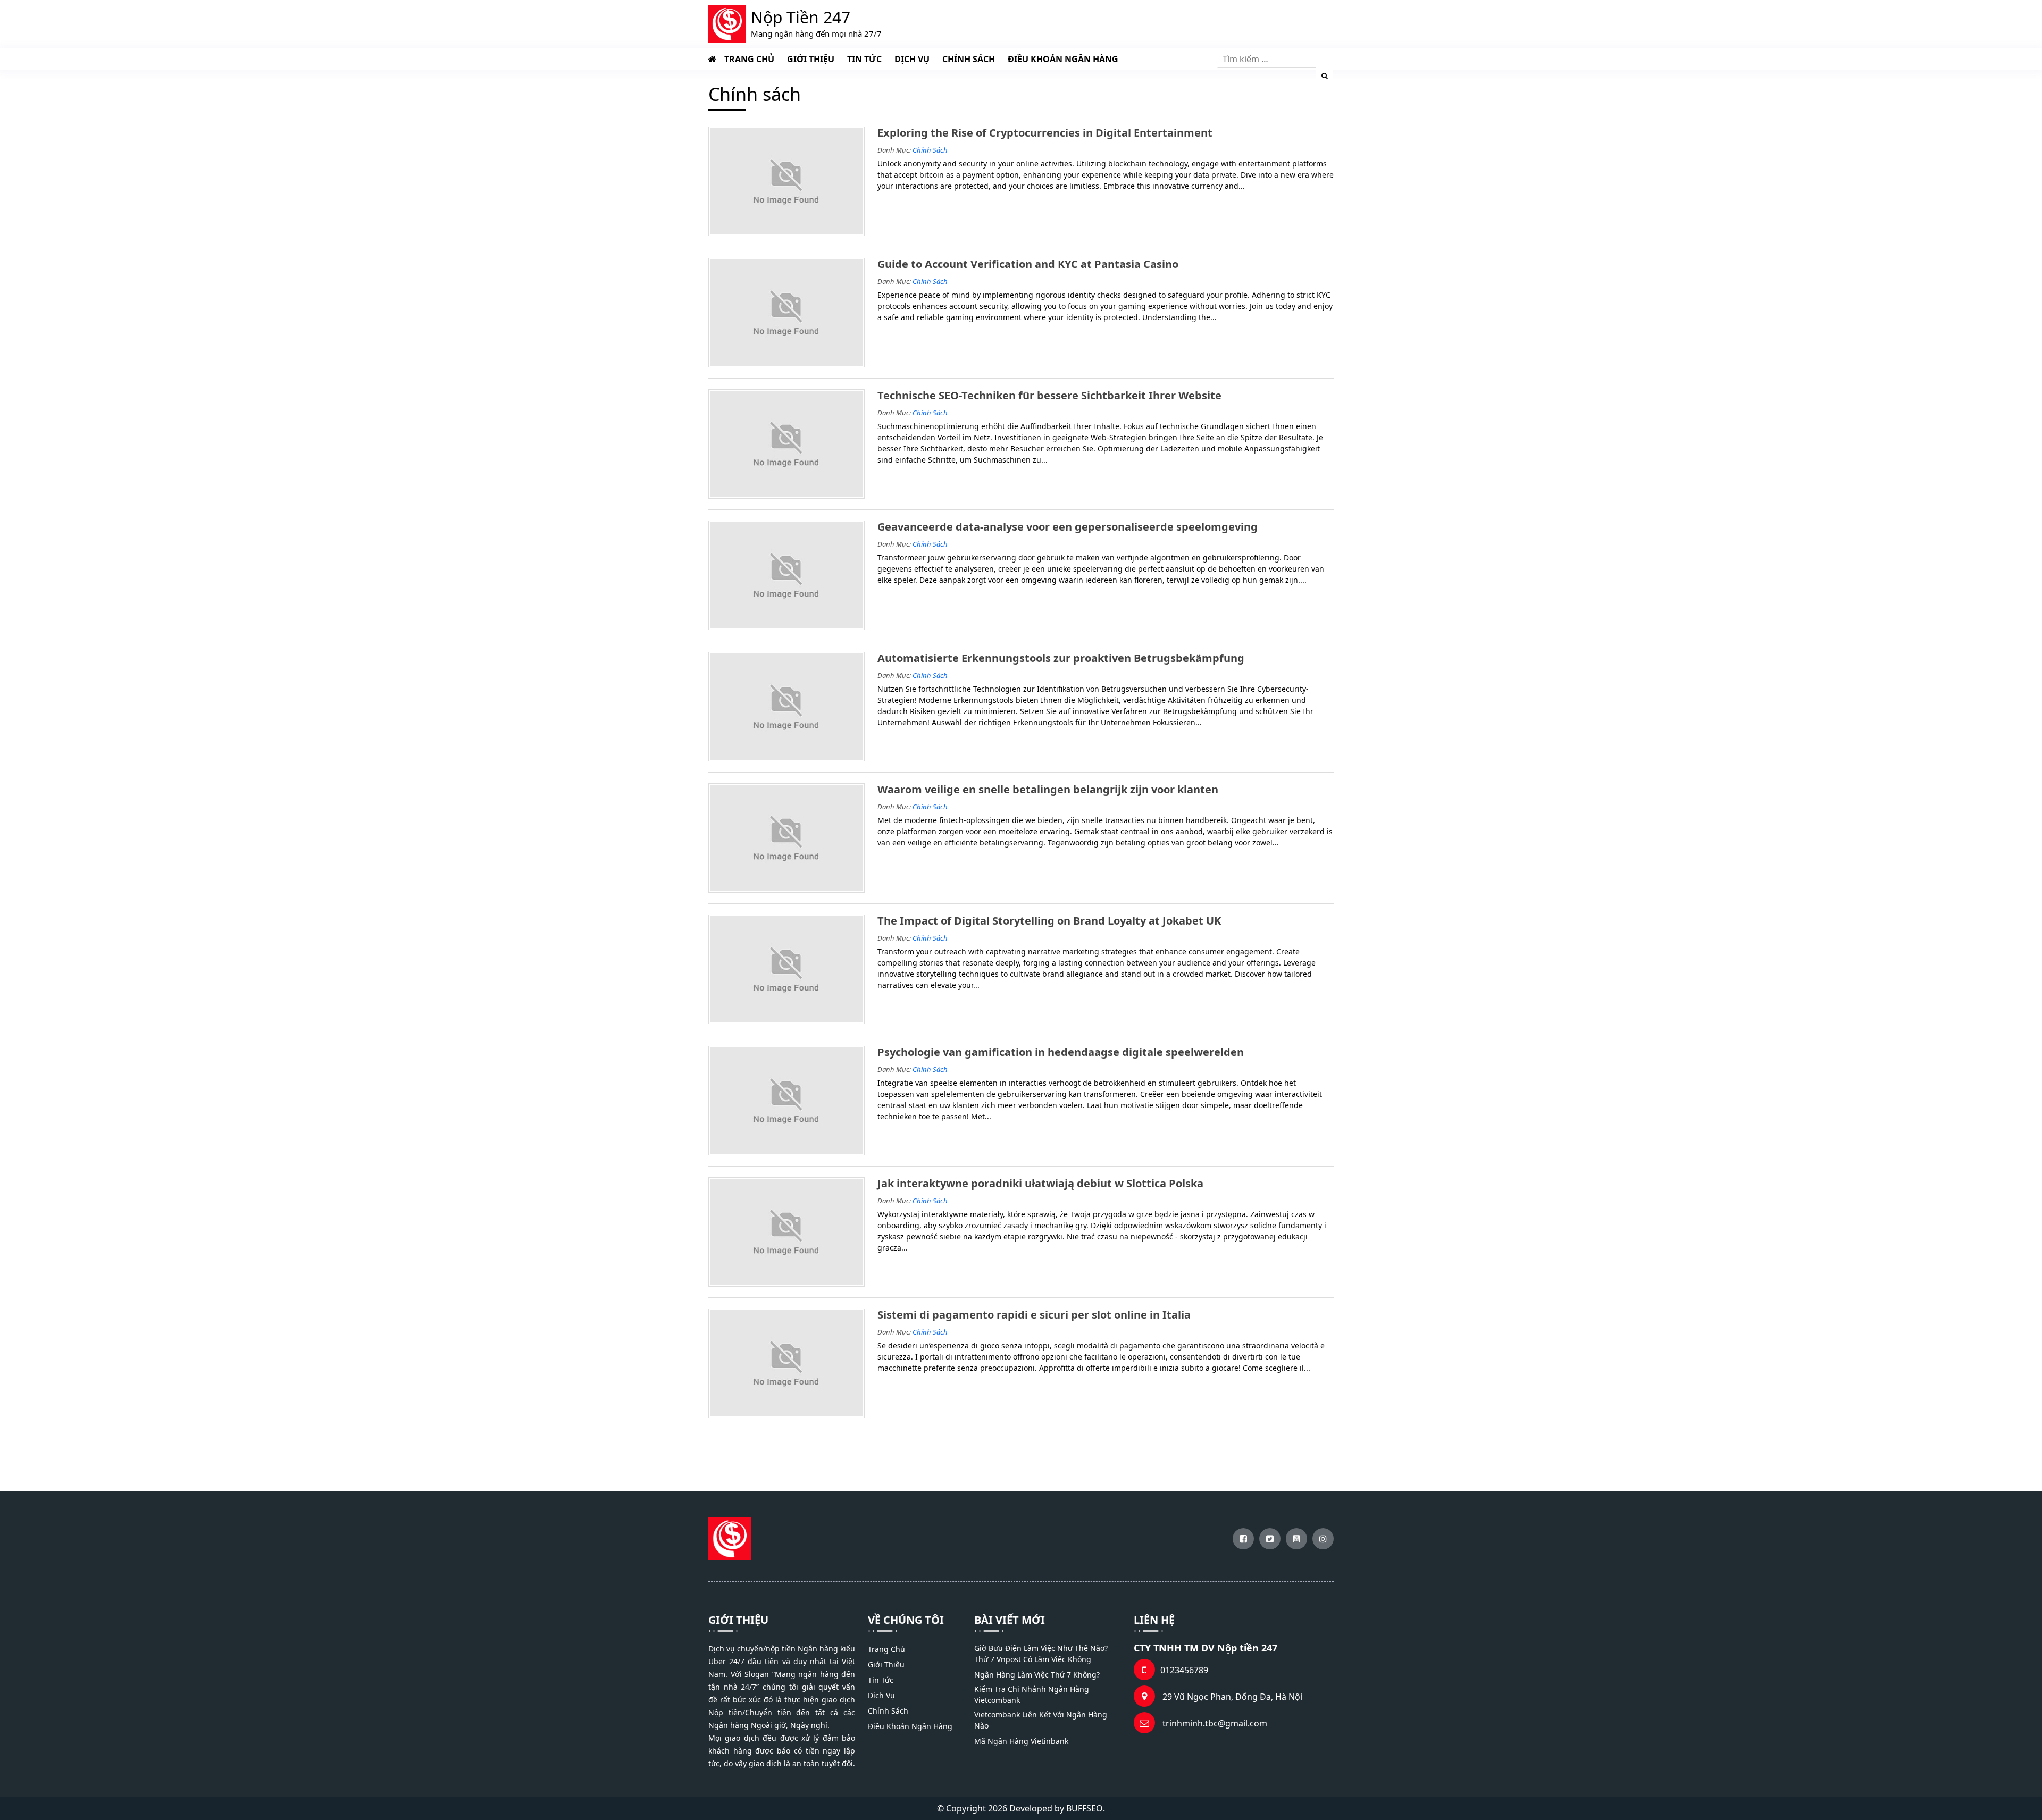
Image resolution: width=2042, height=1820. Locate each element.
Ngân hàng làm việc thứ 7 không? (1037, 1675)
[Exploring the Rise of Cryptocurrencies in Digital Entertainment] (786, 181)
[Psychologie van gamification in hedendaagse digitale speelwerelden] (786, 1101)
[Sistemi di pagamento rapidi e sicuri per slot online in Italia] (786, 1363)
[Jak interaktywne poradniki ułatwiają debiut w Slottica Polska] (786, 1232)
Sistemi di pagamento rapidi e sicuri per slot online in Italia (1034, 1315)
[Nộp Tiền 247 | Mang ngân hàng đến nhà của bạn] (712, 59)
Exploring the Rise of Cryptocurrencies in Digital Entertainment (1045, 133)
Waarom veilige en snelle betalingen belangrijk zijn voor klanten (1048, 790)
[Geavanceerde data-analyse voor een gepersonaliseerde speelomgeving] (786, 575)
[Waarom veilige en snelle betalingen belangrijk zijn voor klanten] (786, 838)
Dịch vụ (912, 59)
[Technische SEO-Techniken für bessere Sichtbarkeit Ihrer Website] (786, 444)
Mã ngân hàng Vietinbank (1021, 1741)
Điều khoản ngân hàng (1063, 59)
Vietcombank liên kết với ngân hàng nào (1041, 1720)
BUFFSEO (1085, 1808)
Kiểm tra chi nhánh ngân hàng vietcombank (1032, 1695)
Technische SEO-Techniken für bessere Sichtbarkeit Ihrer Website (1049, 396)
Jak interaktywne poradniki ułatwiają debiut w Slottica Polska (1040, 1184)
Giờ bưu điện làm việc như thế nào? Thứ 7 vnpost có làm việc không (1041, 1654)
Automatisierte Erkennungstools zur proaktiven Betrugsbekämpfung (1061, 658)
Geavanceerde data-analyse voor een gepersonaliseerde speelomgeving (1068, 527)
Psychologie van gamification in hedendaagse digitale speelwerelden (1061, 1052)
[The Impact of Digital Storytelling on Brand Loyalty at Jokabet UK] (786, 969)
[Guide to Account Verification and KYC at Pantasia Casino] (786, 313)
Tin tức (864, 59)
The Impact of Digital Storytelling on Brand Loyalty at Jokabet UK (1049, 921)
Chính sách (969, 59)
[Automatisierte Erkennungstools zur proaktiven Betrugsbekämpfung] (786, 707)
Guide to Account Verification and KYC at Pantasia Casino (1028, 264)
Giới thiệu (811, 59)
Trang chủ (749, 59)
